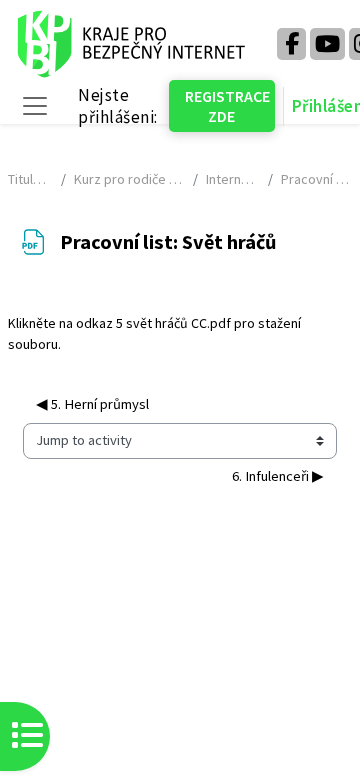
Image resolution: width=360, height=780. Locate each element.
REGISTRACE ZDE (227, 106)
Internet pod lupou (233, 179)
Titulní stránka (30, 179)
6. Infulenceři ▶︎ (278, 476)
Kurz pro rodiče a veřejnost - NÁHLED (130, 179)
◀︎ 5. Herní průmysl (92, 404)
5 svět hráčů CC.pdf (173, 323)
